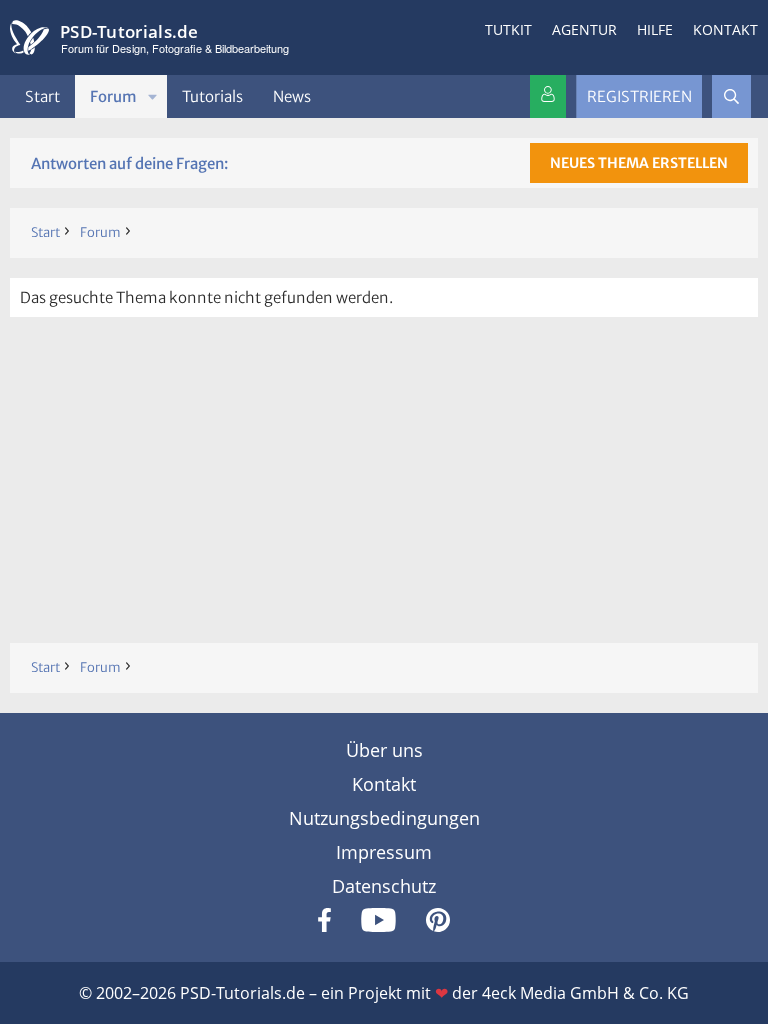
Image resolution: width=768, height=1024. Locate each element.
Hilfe (655, 29)
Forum (113, 96)
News (292, 96)
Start (42, 96)
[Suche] (731, 96)
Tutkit (508, 29)
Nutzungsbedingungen (384, 818)
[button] (153, 96)
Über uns (384, 750)
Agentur (584, 29)
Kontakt (725, 29)
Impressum (384, 852)
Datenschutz (384, 886)
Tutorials (212, 96)
